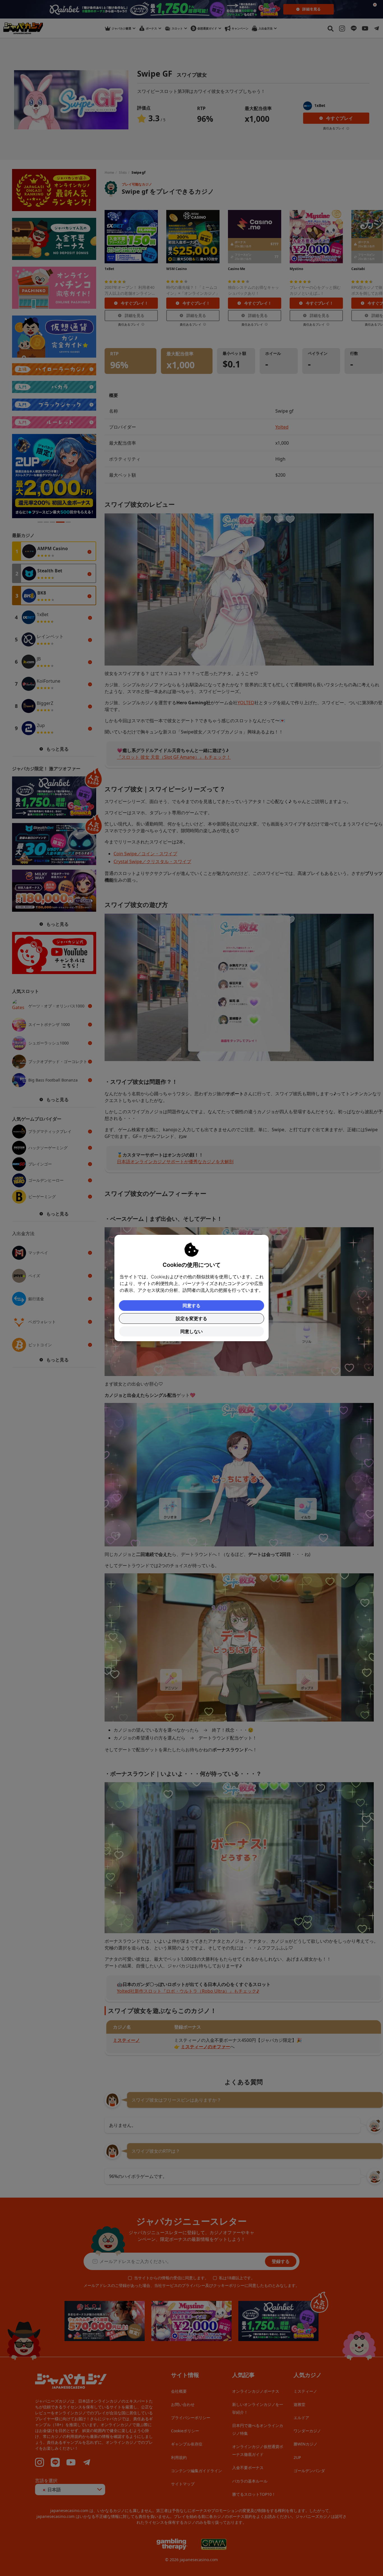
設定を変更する (191, 1318)
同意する (191, 1306)
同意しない (191, 1331)
